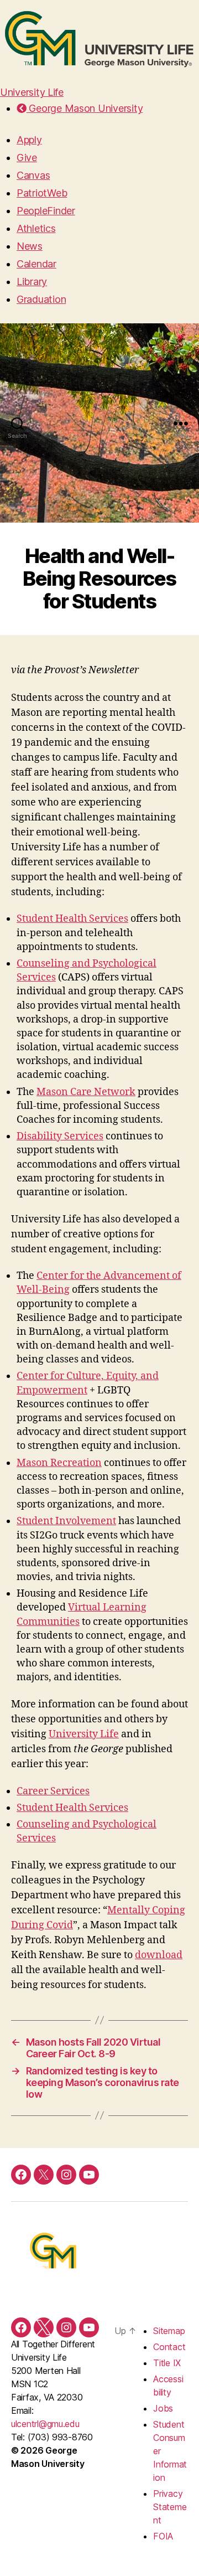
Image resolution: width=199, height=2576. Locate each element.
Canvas (33, 175)
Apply (29, 140)
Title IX (167, 2363)
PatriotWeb (42, 193)
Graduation (41, 299)
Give (27, 158)
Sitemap (169, 2331)
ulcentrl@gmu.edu (45, 2424)
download (159, 1955)
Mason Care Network (86, 1092)
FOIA (163, 2536)
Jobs (163, 2408)
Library (32, 282)
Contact (169, 2347)
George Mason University (85, 108)
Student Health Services (72, 919)
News (30, 246)
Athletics (36, 228)
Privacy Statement (170, 2507)
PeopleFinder (46, 211)
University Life (32, 92)
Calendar (36, 264)
